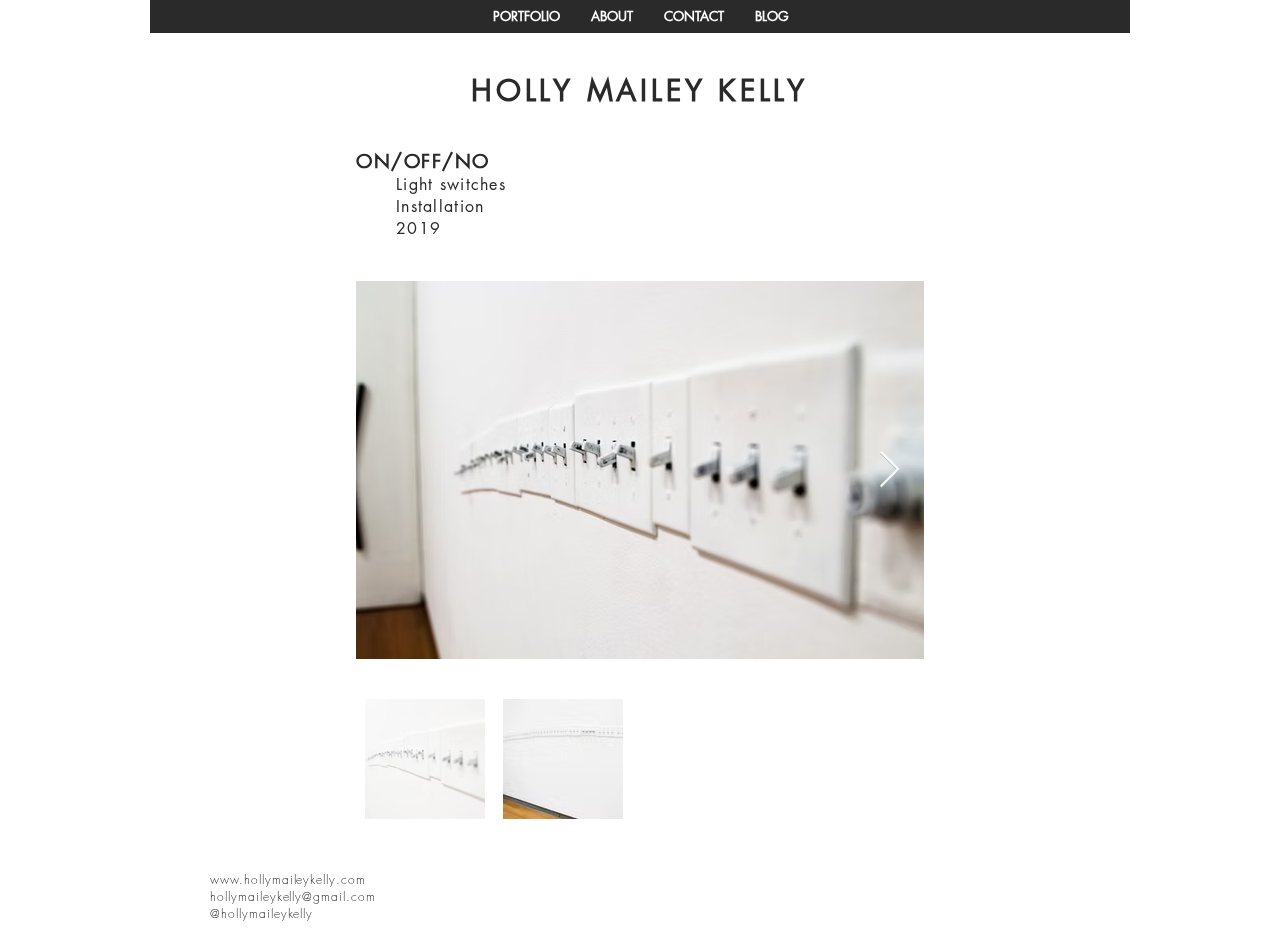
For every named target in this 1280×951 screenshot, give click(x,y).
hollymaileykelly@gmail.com (293, 896)
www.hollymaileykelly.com (288, 879)
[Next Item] (889, 470)
